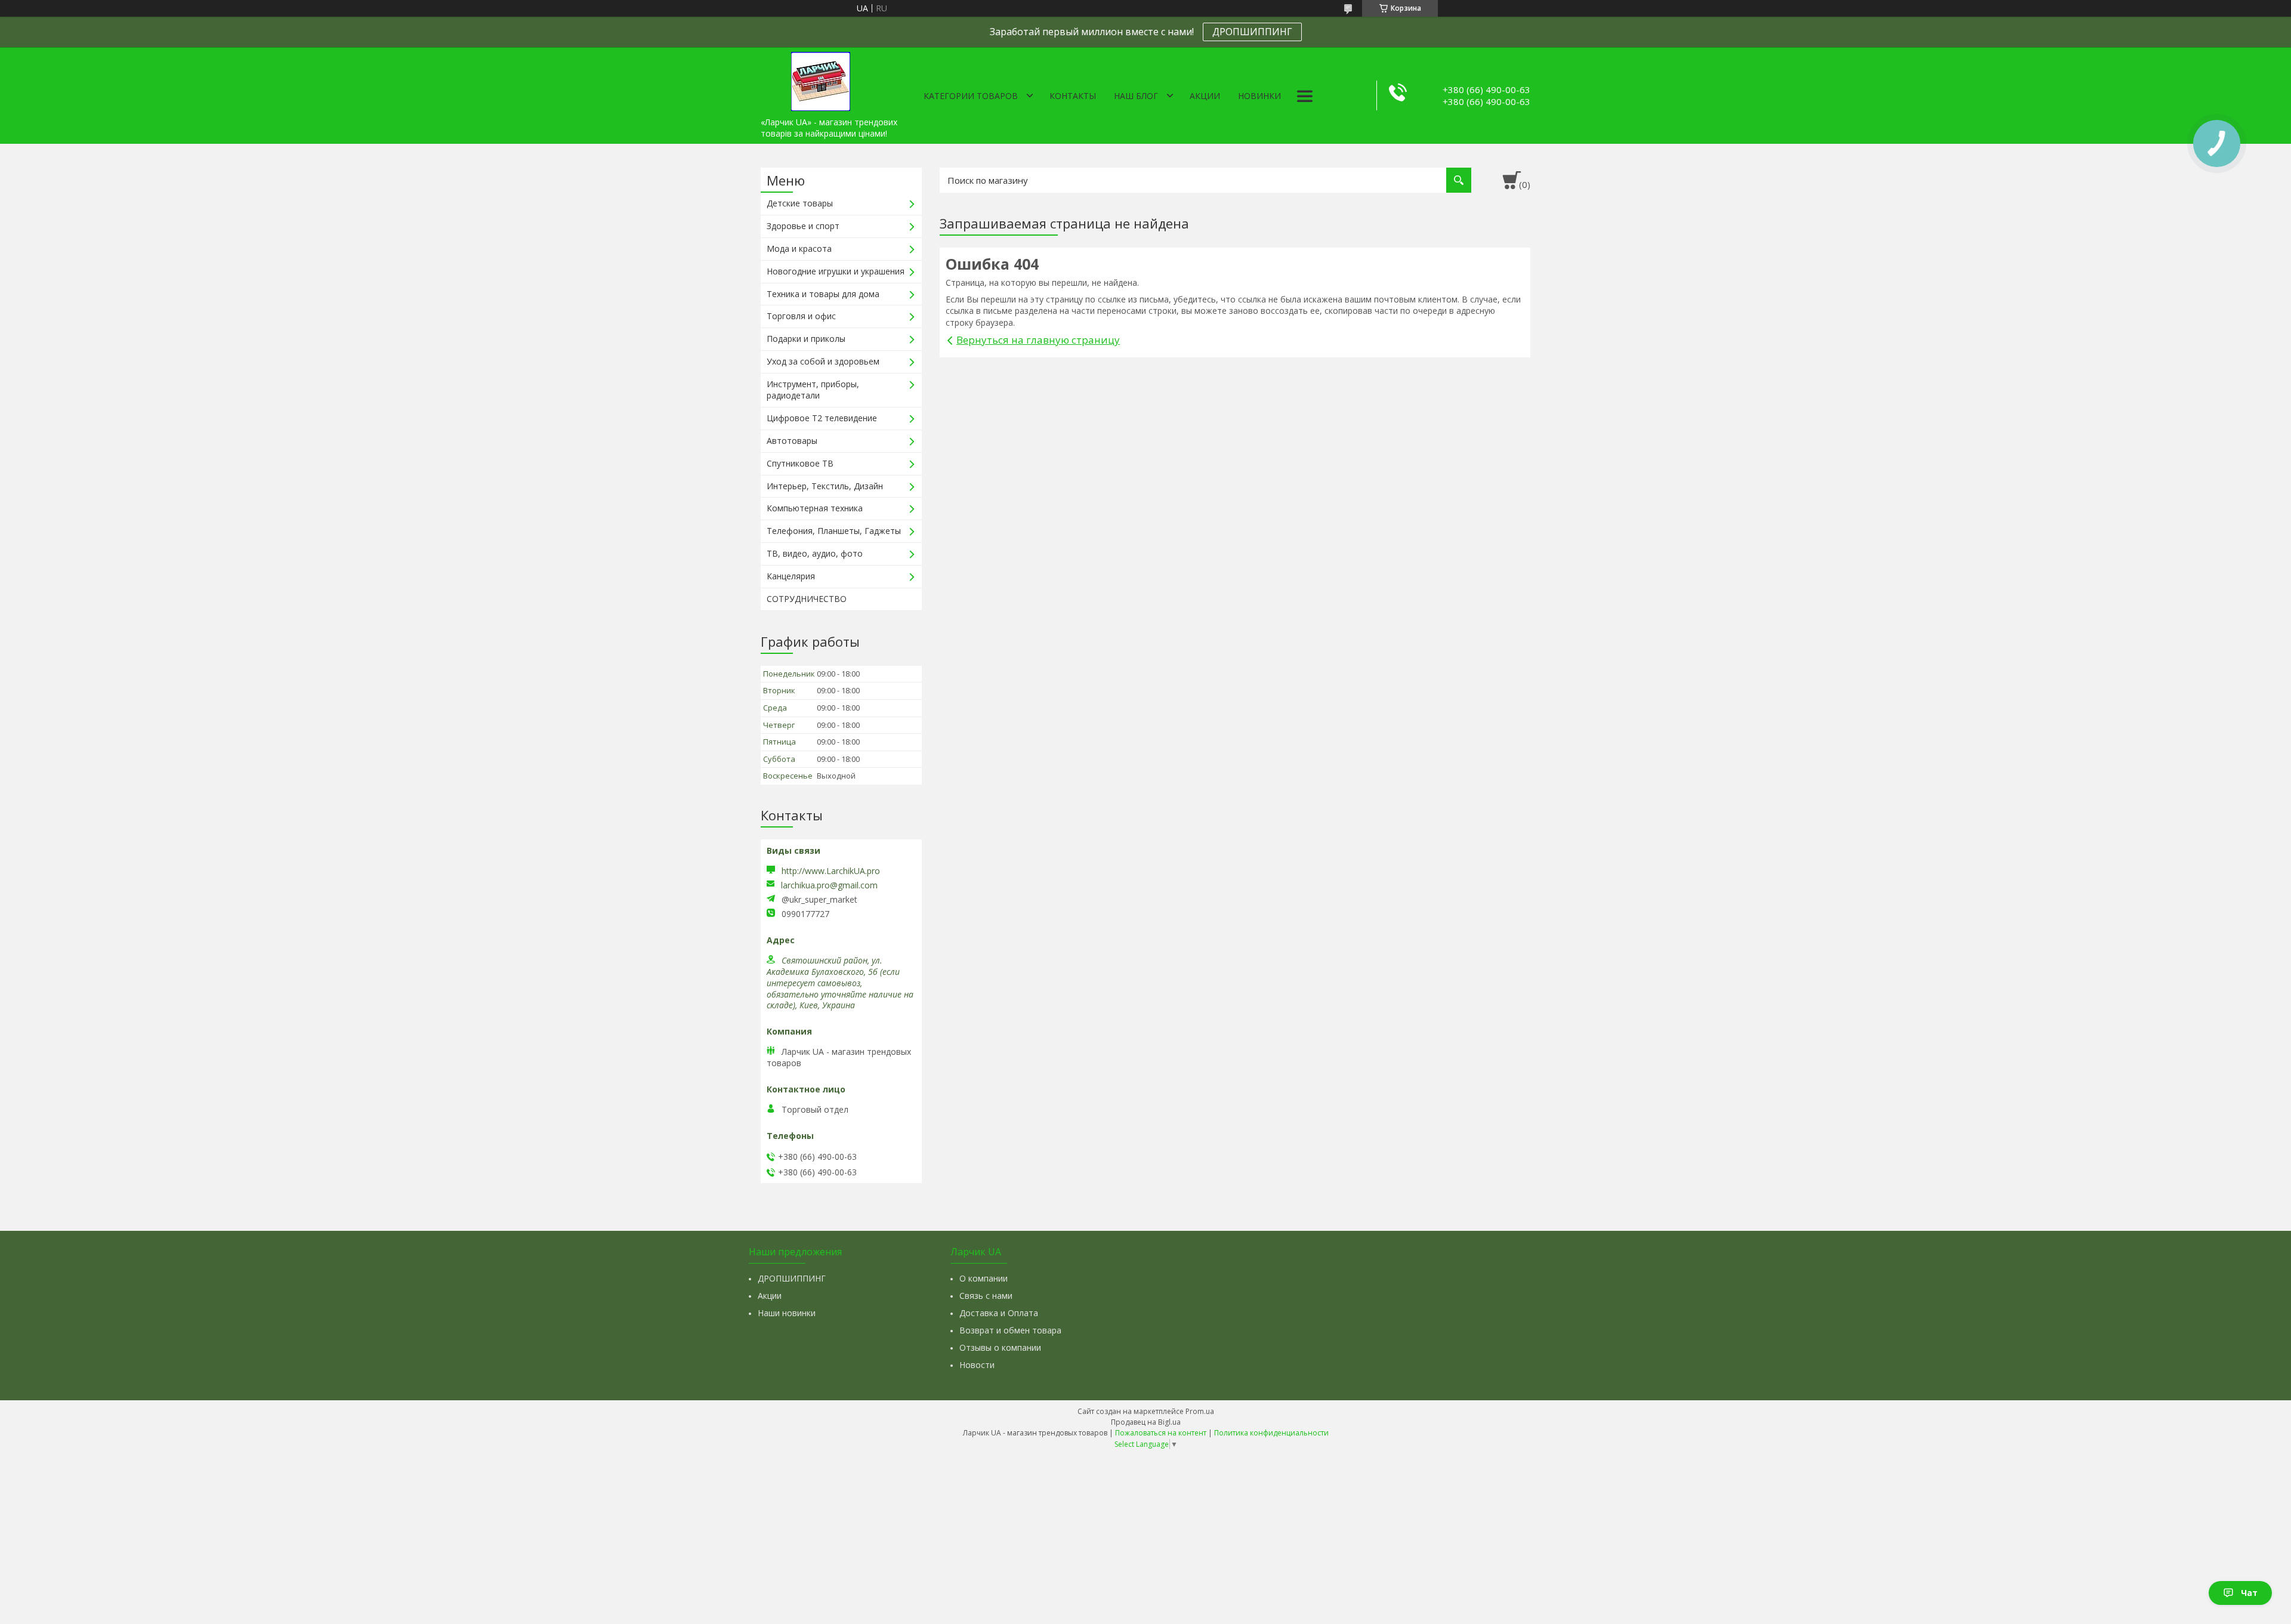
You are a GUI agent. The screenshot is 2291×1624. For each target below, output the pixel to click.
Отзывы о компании (1000, 1347)
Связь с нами (986, 1296)
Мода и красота (799, 248)
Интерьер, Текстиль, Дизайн (825, 486)
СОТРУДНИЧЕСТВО (807, 599)
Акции (1205, 96)
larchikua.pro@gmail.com (829, 885)
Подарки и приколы (806, 339)
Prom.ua (1200, 1411)
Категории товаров (971, 96)
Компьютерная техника (815, 508)
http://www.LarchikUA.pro (831, 871)
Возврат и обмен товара (1010, 1330)
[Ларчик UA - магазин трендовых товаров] (820, 79)
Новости (977, 1365)
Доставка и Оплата (999, 1313)
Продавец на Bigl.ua (1146, 1422)
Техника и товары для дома (823, 294)
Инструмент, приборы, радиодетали (813, 390)
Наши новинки (787, 1313)
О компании (984, 1278)
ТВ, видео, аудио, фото (815, 553)
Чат (2249, 1593)
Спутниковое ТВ (800, 463)
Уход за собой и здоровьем (823, 361)
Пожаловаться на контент (1161, 1433)
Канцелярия (791, 576)
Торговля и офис (801, 316)
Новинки (1259, 96)
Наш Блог (1136, 96)
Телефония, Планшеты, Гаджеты (834, 531)
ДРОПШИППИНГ (1252, 32)
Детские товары (800, 203)
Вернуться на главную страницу (1038, 340)
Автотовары (792, 441)
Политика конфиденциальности (1271, 1433)
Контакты (1073, 96)
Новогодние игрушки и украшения (836, 271)
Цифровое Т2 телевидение (822, 418)
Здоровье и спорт (803, 226)
